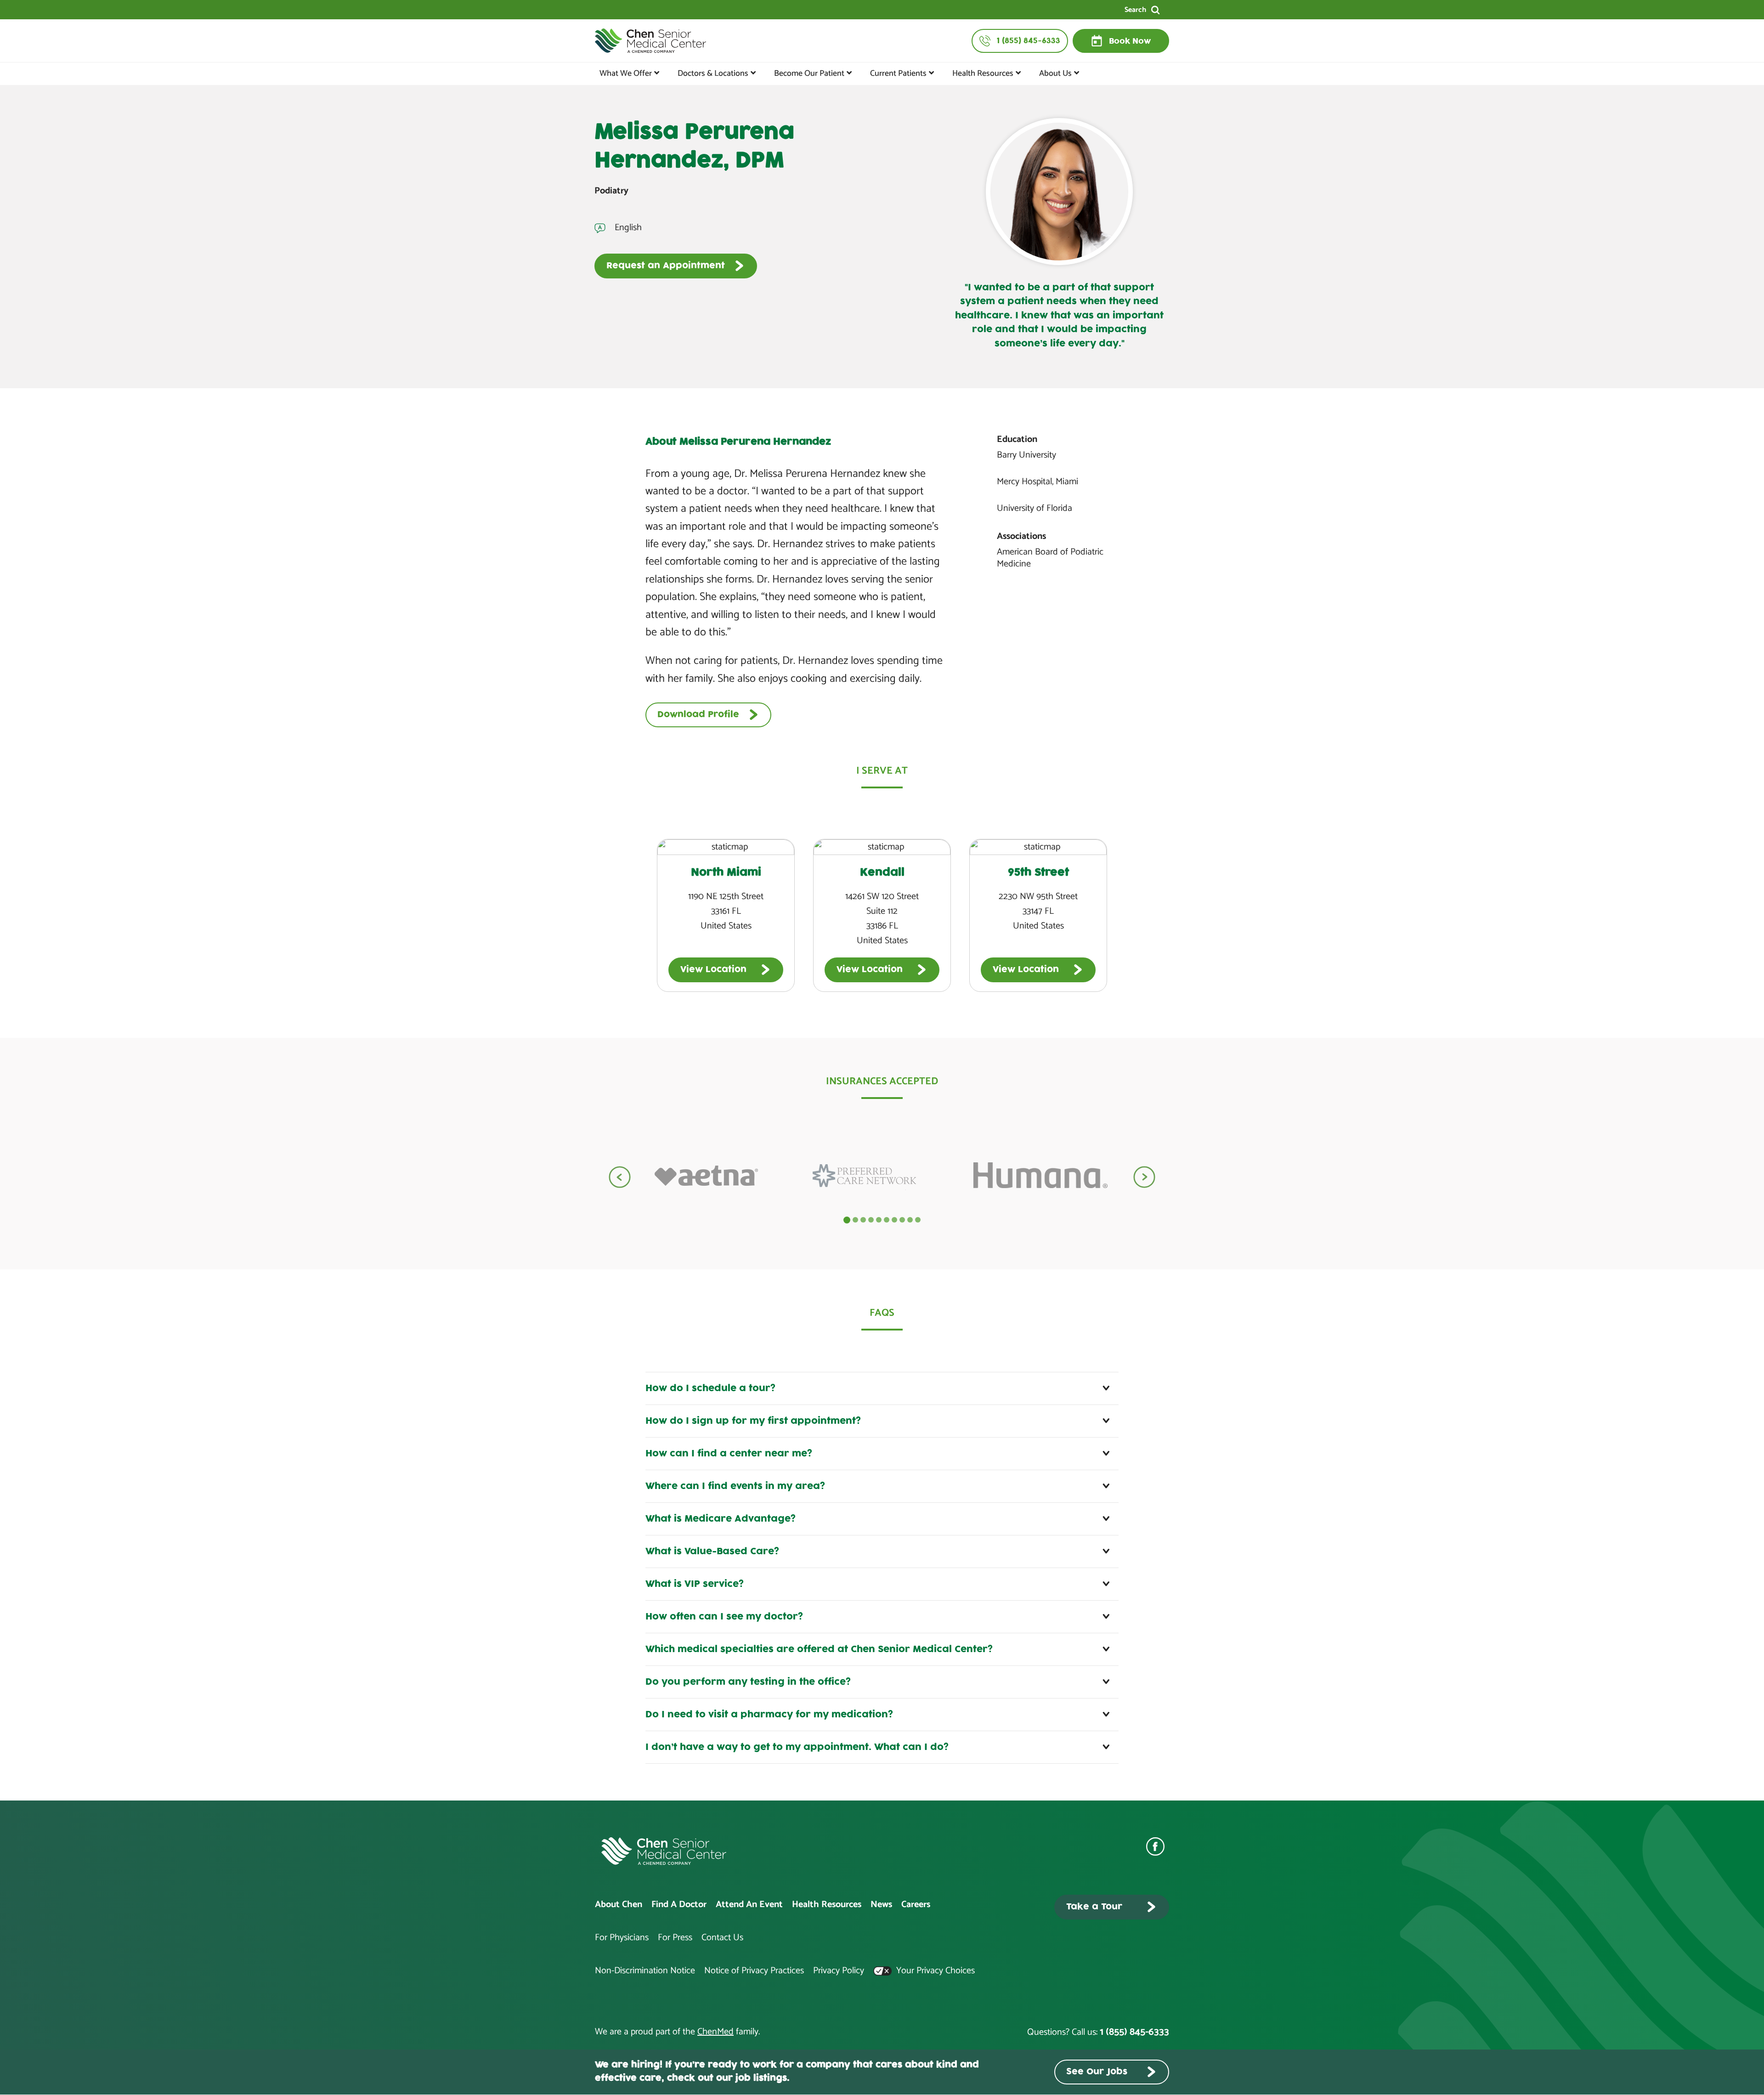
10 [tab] (918, 1220)
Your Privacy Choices (934, 1971)
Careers (916, 1905)
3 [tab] (863, 1220)
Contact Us (722, 1938)
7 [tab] (894, 1220)
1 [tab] (847, 1220)
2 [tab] (855, 1220)
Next (1144, 1177)
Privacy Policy (839, 1971)
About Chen (619, 1905)
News (881, 1905)
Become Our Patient (809, 74)
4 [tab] (871, 1220)
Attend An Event (749, 1905)
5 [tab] (879, 1220)
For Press (675, 1938)
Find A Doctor (679, 1905)
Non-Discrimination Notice (645, 1971)
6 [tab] (887, 1220)
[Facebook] (1158, 1846)
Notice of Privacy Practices (754, 1971)
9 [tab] (910, 1220)
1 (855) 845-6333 (1134, 2032)
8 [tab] (902, 1220)
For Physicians (622, 1938)
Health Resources (983, 74)
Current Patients (898, 74)
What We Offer (626, 74)
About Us (1055, 74)
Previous (620, 1177)
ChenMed (715, 2032)
